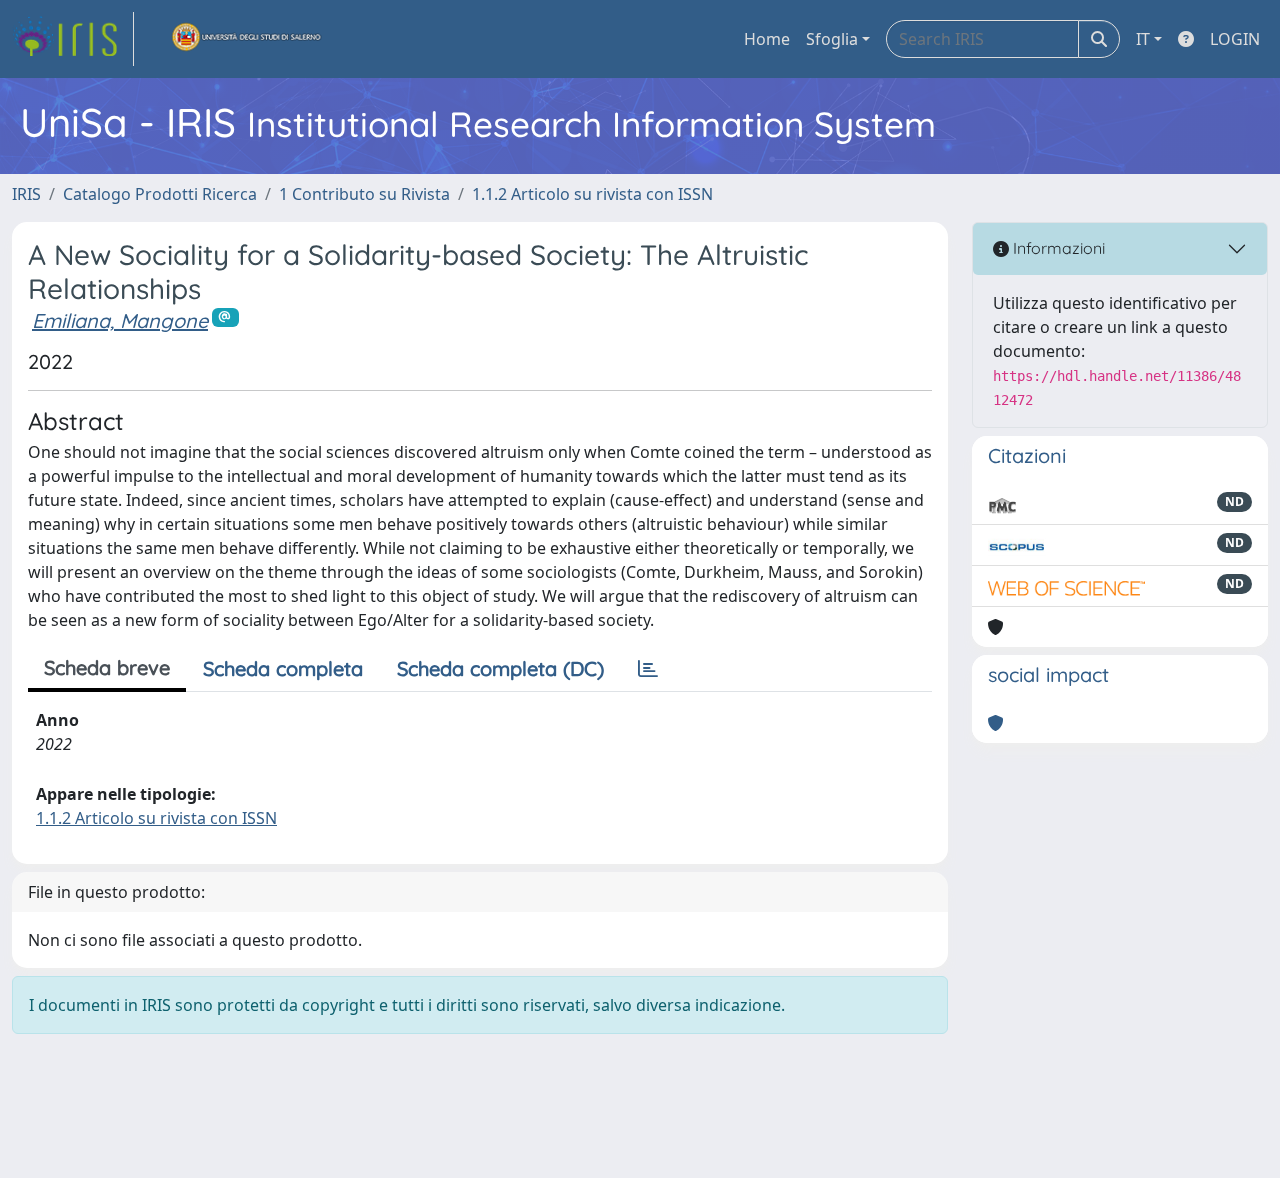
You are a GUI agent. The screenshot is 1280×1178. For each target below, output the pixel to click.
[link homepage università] (247, 39)
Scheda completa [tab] (283, 668)
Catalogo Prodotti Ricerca (160, 194)
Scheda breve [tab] (107, 667)
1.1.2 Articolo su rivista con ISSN (592, 194)
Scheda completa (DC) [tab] (500, 668)
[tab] (648, 669)
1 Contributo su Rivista (364, 194)
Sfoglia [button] (832, 39)
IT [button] (1143, 39)
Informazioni (1057, 248)
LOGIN (1235, 39)
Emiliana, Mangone (120, 320)
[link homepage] (73, 39)
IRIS (26, 194)
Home (767, 39)
